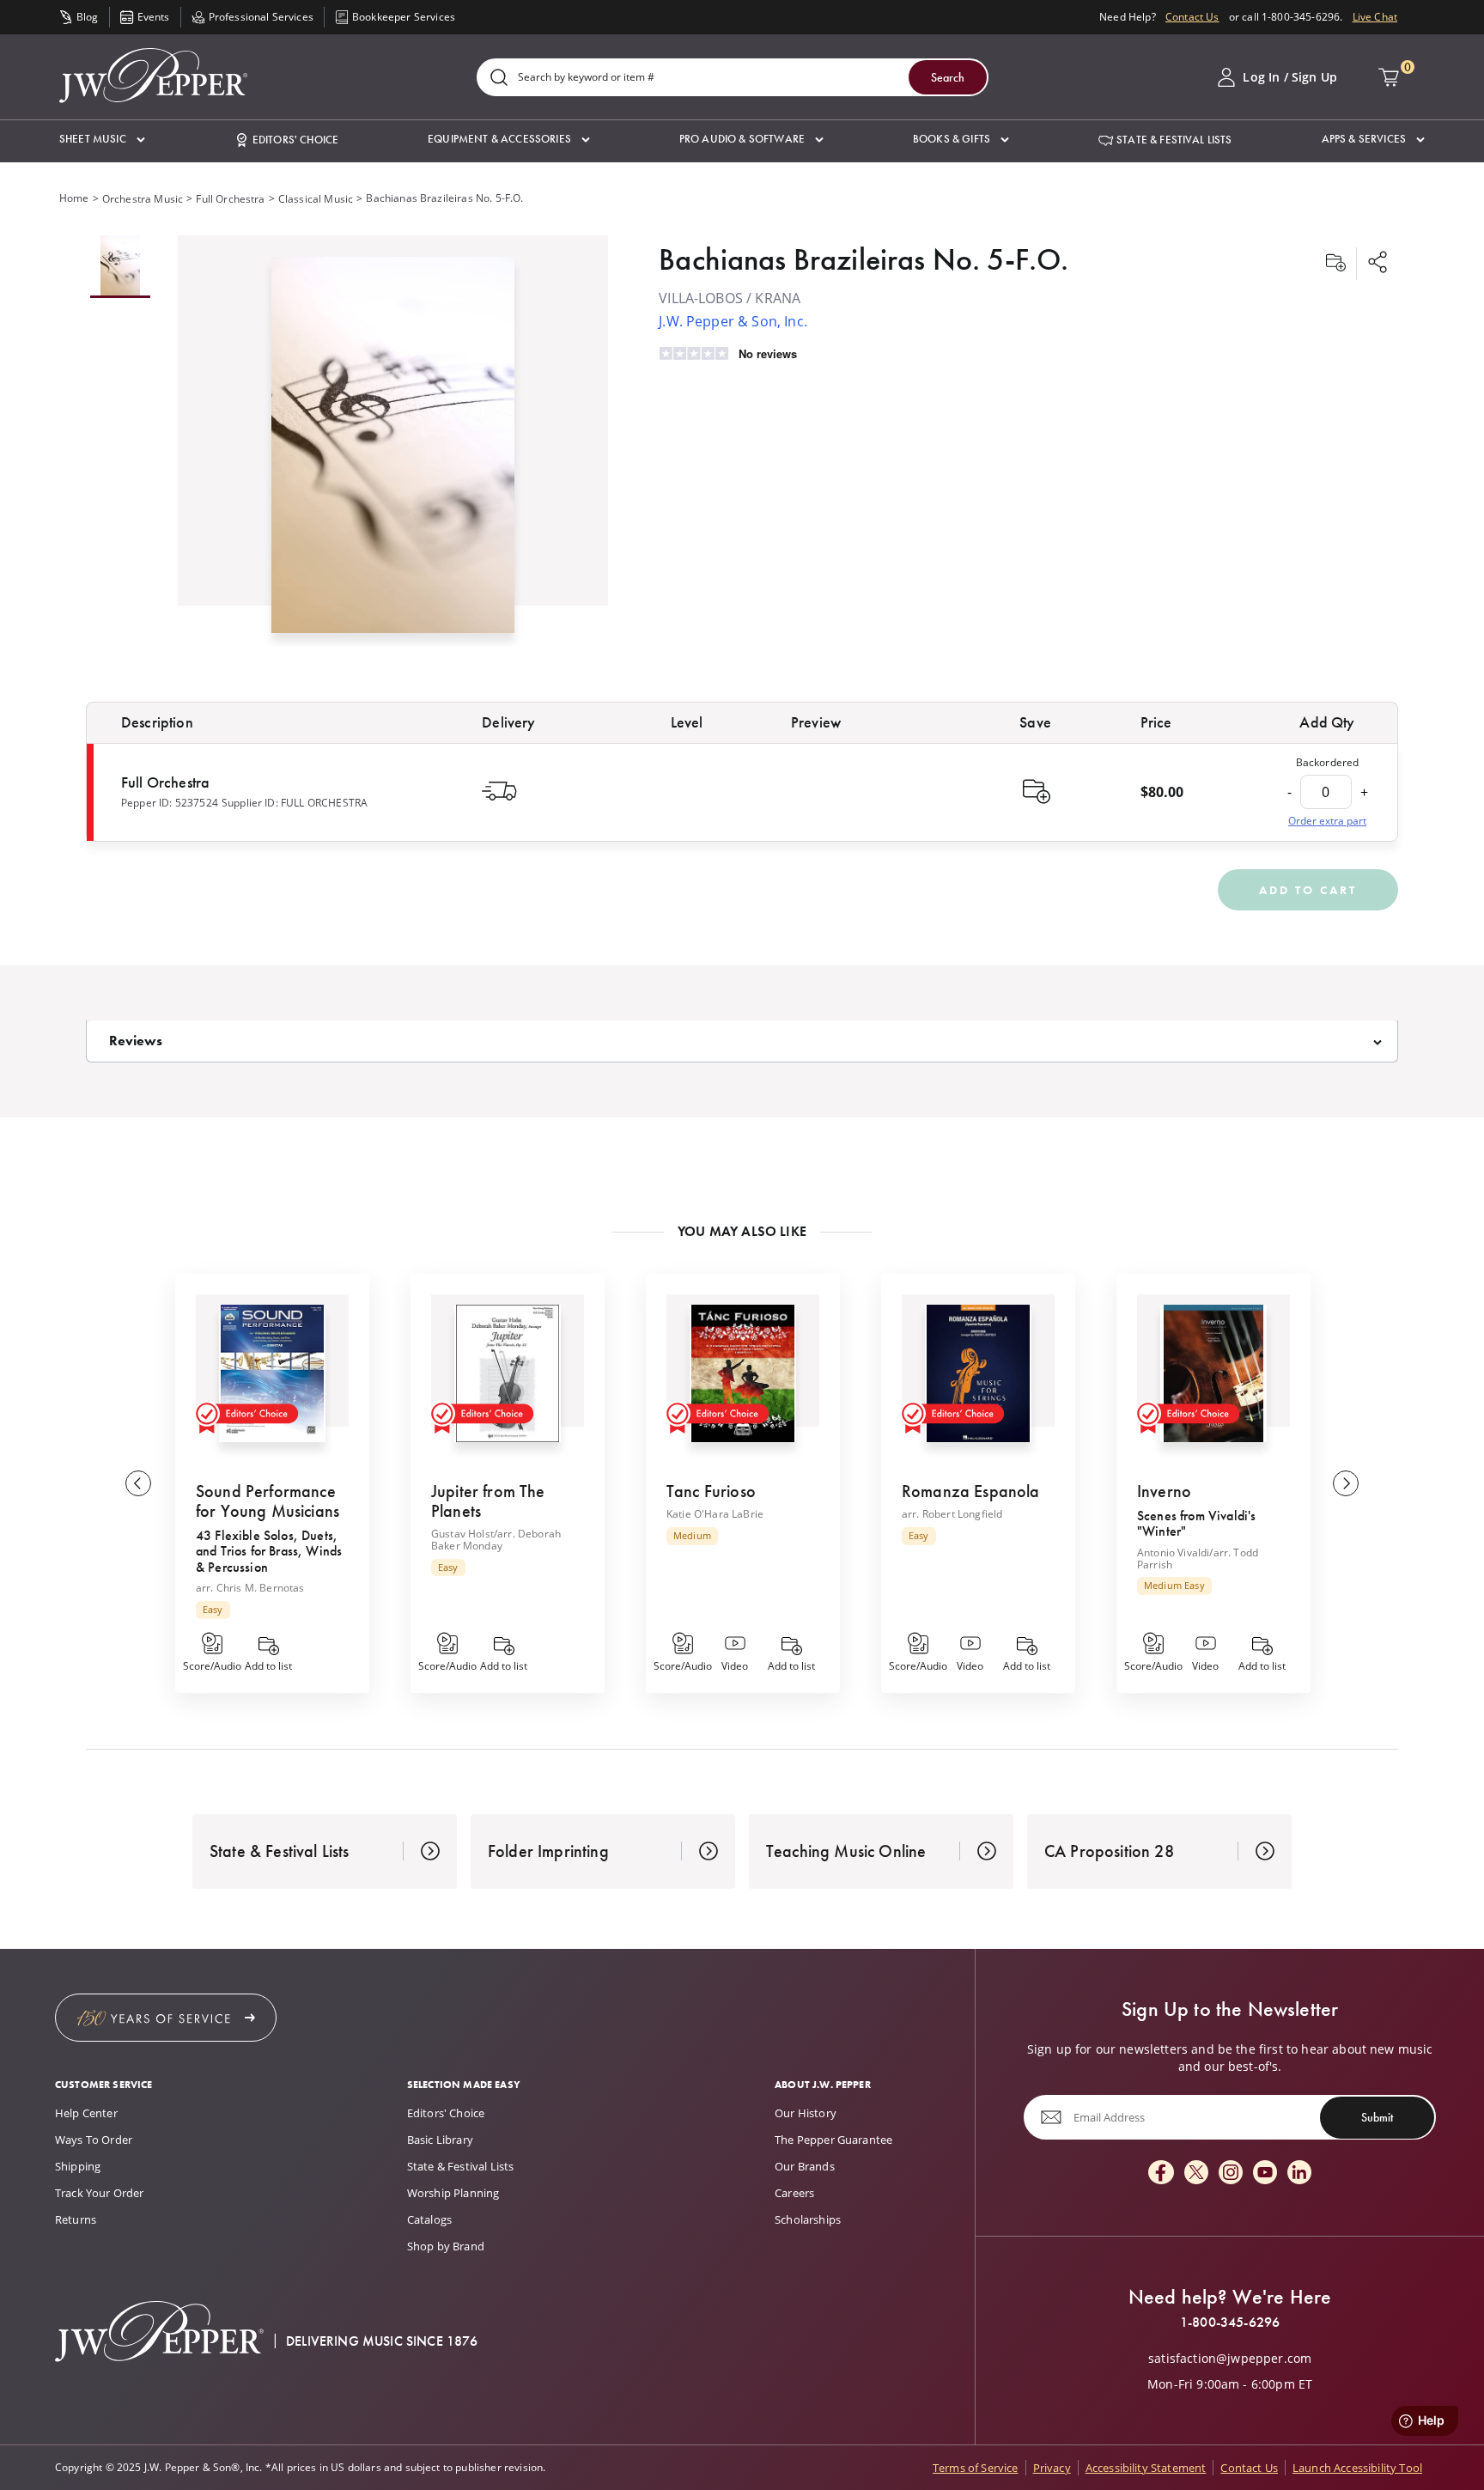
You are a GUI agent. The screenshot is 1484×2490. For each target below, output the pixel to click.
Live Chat (1375, 17)
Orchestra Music (143, 199)
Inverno (1164, 1491)
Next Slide (1346, 1483)
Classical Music (316, 199)
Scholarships (808, 2219)
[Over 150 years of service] (166, 2018)
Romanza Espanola (971, 1491)
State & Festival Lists (461, 2166)
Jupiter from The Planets (488, 1501)
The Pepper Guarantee (833, 2140)
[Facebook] (1161, 2173)
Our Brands (805, 2166)
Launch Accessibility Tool (1357, 2468)
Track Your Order (100, 2193)
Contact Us (1192, 17)
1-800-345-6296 (1230, 2323)
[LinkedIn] (1299, 2173)
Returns (76, 2219)
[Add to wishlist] (1335, 264)
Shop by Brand (446, 2246)
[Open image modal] (393, 451)
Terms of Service (976, 2468)
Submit (1377, 2117)
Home (74, 198)
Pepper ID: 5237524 (170, 803)
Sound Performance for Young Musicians (268, 1501)
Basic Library (440, 2140)
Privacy (1052, 2468)
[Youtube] (1265, 2173)
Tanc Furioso (711, 1491)
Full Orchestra (230, 199)
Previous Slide (138, 1483)
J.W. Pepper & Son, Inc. (733, 321)
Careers (794, 2193)
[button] (102, 140)
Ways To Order (94, 2140)
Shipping (78, 2166)
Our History (806, 2113)
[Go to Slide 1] (120, 267)
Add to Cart (1308, 890)
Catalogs (429, 2219)
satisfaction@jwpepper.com (1230, 2359)
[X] (1196, 2173)
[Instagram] (1231, 2173)
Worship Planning (453, 2193)
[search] (499, 79)
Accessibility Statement (1146, 2468)
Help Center (86, 2113)
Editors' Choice (446, 2113)
